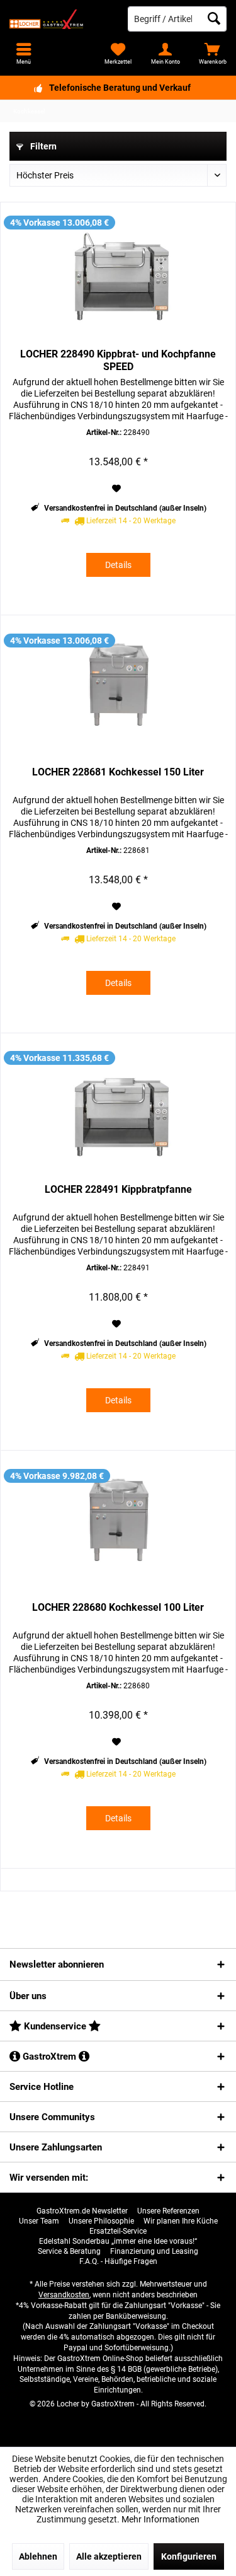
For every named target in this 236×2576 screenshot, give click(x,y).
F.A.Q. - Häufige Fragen (118, 2261)
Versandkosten (64, 2295)
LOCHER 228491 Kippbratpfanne (118, 1189)
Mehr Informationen (160, 2519)
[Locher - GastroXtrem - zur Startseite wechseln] (59, 19)
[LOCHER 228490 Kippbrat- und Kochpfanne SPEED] (118, 272)
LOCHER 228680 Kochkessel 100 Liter (118, 1607)
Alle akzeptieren (109, 2556)
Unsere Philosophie (101, 2221)
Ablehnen (38, 2556)
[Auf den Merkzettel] (118, 489)
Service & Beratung (69, 2251)
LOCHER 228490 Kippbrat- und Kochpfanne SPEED (118, 360)
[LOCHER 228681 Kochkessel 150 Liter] (118, 690)
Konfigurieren (189, 2556)
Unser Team (39, 2221)
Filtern (42, 146)
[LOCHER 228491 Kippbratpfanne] (118, 1108)
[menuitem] (212, 54)
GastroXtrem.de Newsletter (82, 2211)
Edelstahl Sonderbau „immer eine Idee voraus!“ (118, 2241)
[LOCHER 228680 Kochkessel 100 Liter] (118, 1526)
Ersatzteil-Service (118, 2231)
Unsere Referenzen (168, 2211)
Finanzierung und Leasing (154, 2251)
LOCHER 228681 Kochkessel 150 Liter (118, 772)
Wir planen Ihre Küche (181, 2221)
